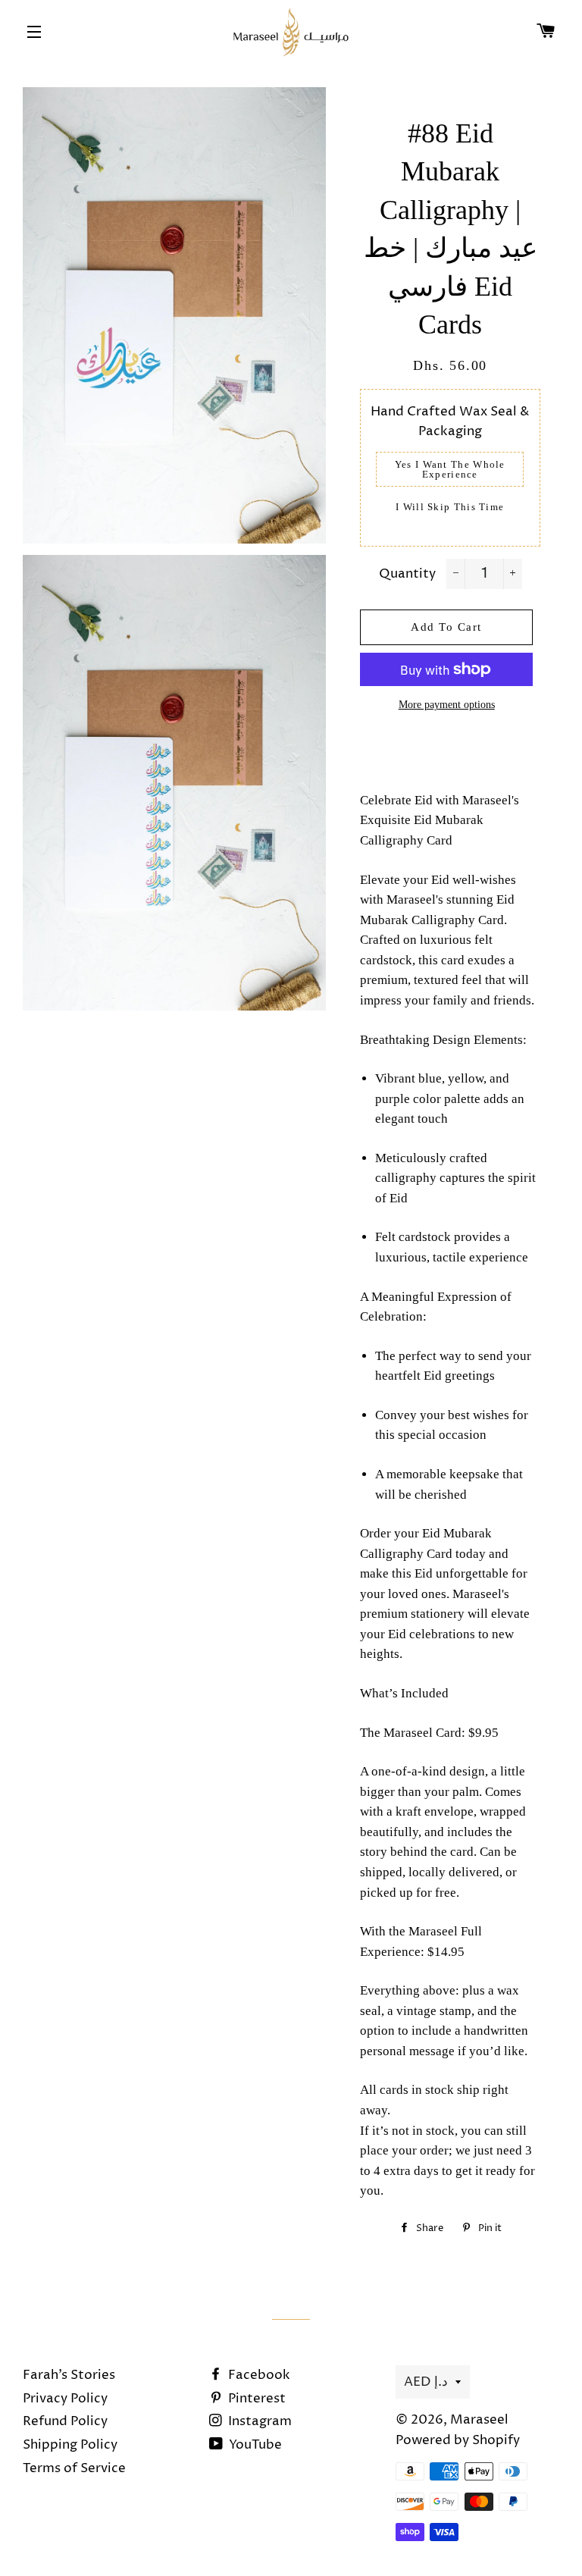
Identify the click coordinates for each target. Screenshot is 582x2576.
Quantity (407, 574)
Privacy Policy (65, 2399)
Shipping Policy (70, 2445)
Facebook (258, 2375)
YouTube (254, 2445)
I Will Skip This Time (450, 507)
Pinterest (255, 2399)
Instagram (258, 2421)
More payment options (447, 705)
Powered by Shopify (458, 2440)
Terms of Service (74, 2468)
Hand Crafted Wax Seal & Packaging (450, 422)
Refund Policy (65, 2421)
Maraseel (479, 2420)
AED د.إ (426, 2382)
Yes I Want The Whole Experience (450, 469)
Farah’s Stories (69, 2375)
